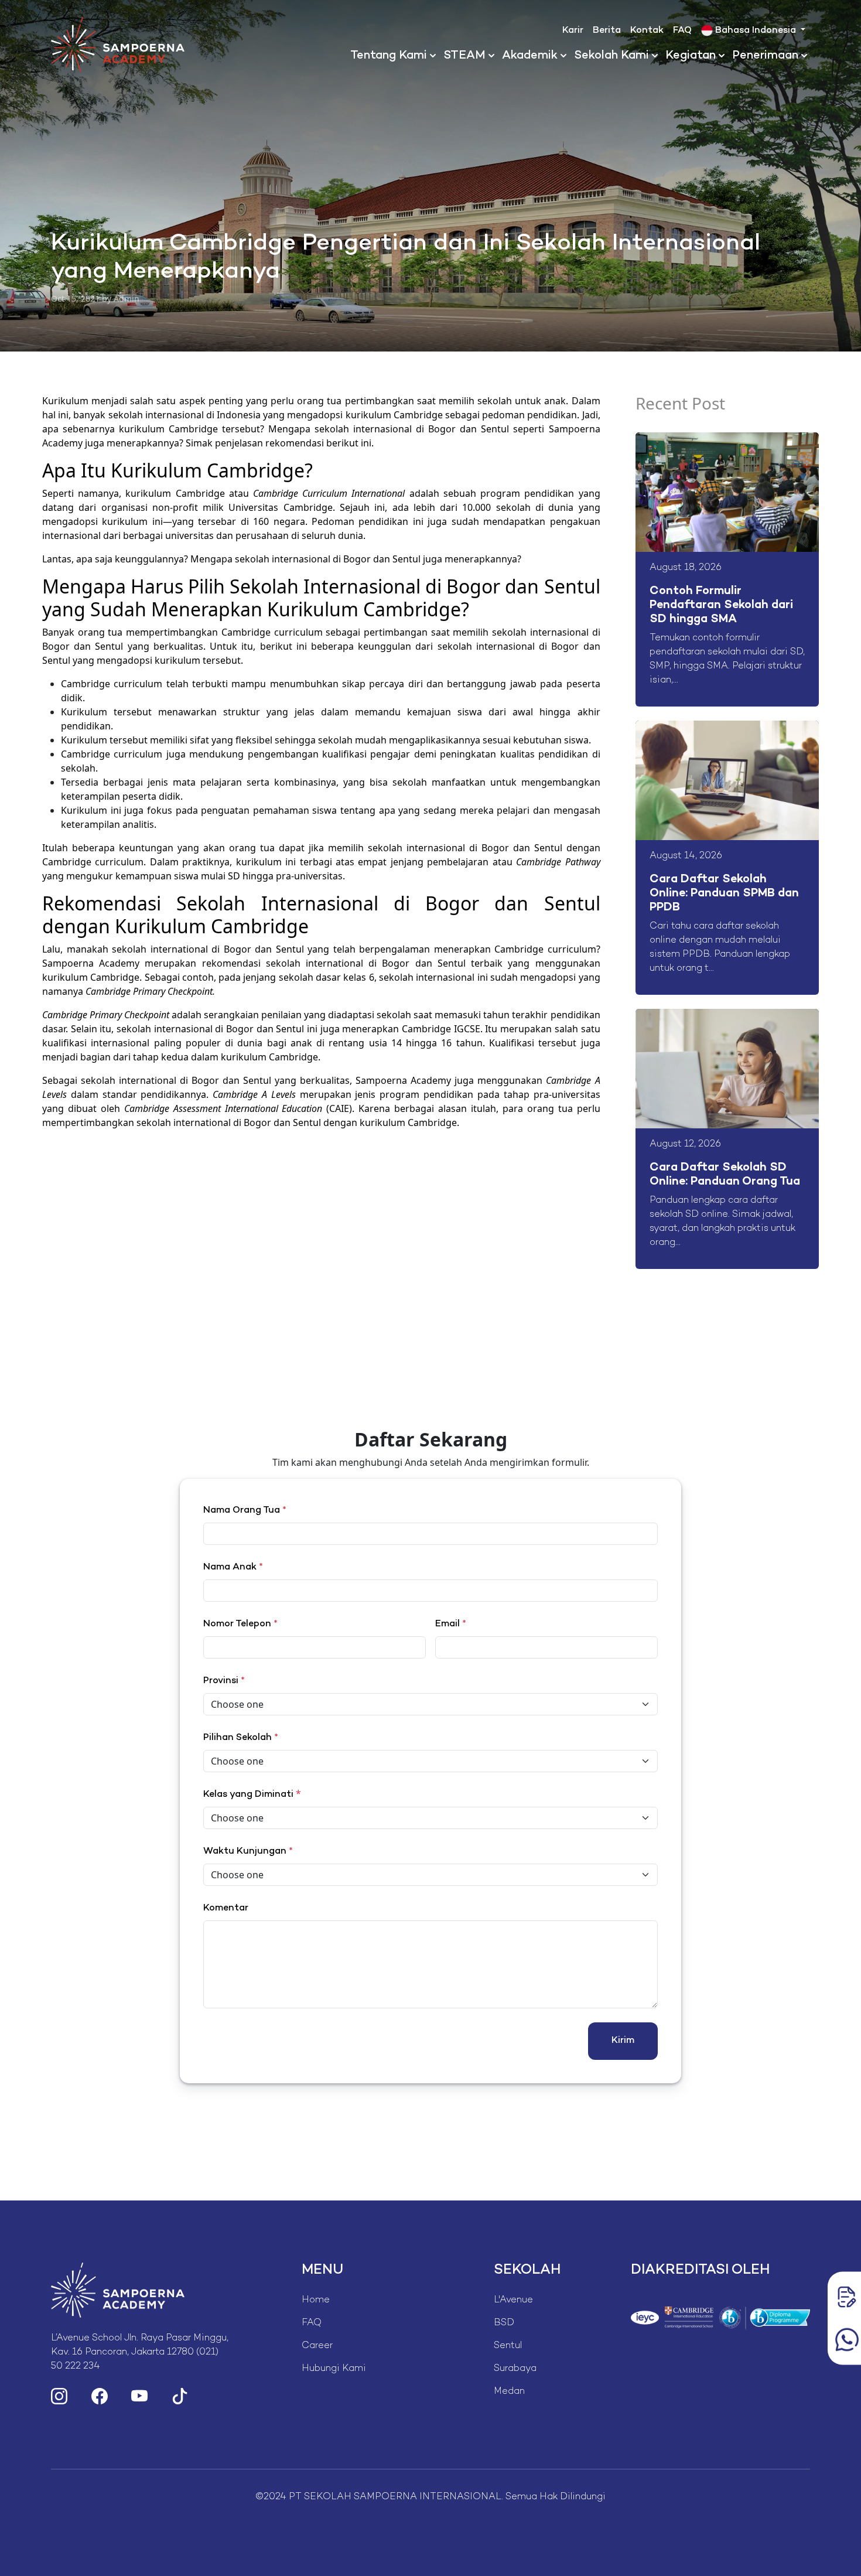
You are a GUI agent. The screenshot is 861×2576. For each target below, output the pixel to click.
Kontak (647, 31)
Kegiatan (691, 56)
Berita (607, 31)
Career (317, 2346)
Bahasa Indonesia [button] (756, 31)
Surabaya (515, 2369)
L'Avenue (513, 2300)
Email (451, 1624)
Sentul (508, 2346)
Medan (509, 2392)
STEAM (464, 56)
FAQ (682, 31)
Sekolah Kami (611, 56)
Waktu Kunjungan (248, 1852)
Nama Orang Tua (245, 1511)
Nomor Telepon (240, 1624)
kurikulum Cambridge (175, 493)
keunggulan (387, 646)
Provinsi (224, 1681)
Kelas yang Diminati (248, 1795)
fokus (161, 810)
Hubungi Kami (334, 2369)
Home (316, 2300)
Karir (573, 31)
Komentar (226, 1908)
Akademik (530, 56)
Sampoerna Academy (403, 1080)
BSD (504, 2323)
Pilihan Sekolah (241, 1738)
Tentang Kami (389, 56)
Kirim (623, 2041)
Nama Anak (233, 1567)
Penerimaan (765, 56)
